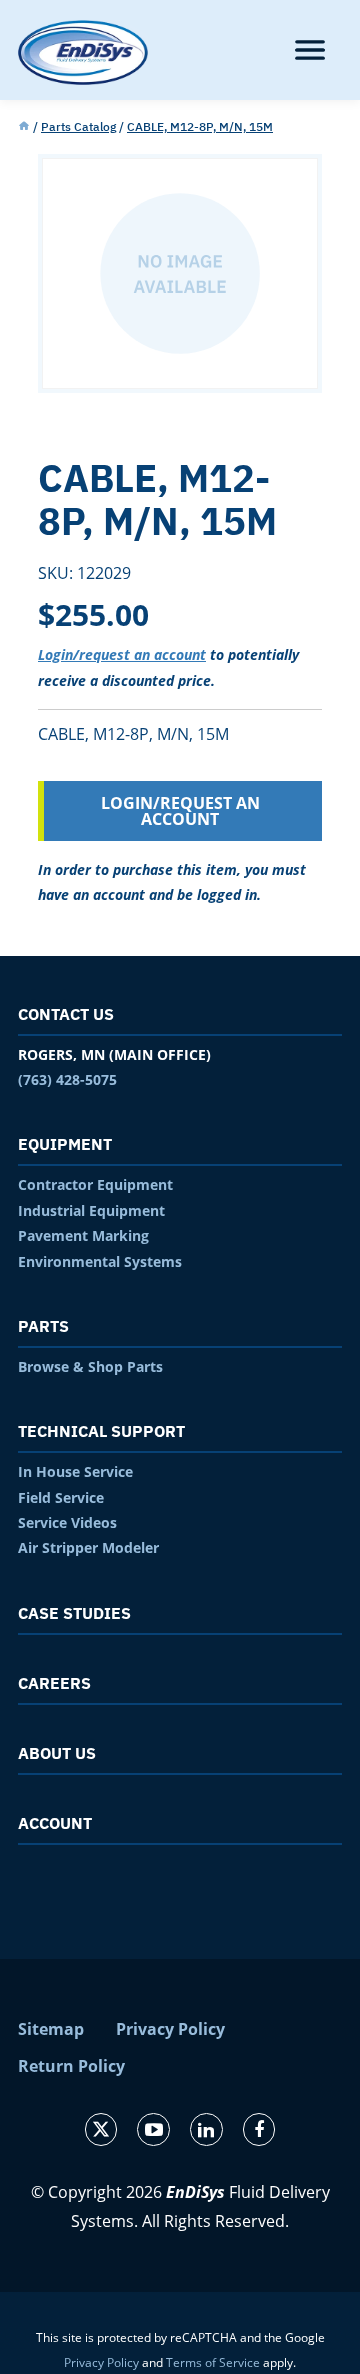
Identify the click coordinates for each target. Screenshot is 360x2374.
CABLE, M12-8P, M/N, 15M (200, 126)
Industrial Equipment (91, 1210)
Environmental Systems (100, 1261)
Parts (43, 1326)
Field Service (61, 1497)
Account (55, 1823)
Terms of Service (213, 2362)
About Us (57, 1753)
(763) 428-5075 (67, 1079)
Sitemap (51, 2029)
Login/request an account (122, 654)
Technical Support (101, 1431)
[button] (310, 50)
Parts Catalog (78, 126)
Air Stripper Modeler (88, 1547)
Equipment (65, 1144)
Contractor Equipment (95, 1184)
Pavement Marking (83, 1235)
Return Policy (71, 2066)
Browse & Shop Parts (90, 1366)
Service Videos (67, 1522)
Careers (54, 1683)
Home (24, 127)
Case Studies (74, 1613)
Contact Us (66, 1014)
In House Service (75, 1471)
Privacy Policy (170, 2029)
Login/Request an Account (180, 811)
